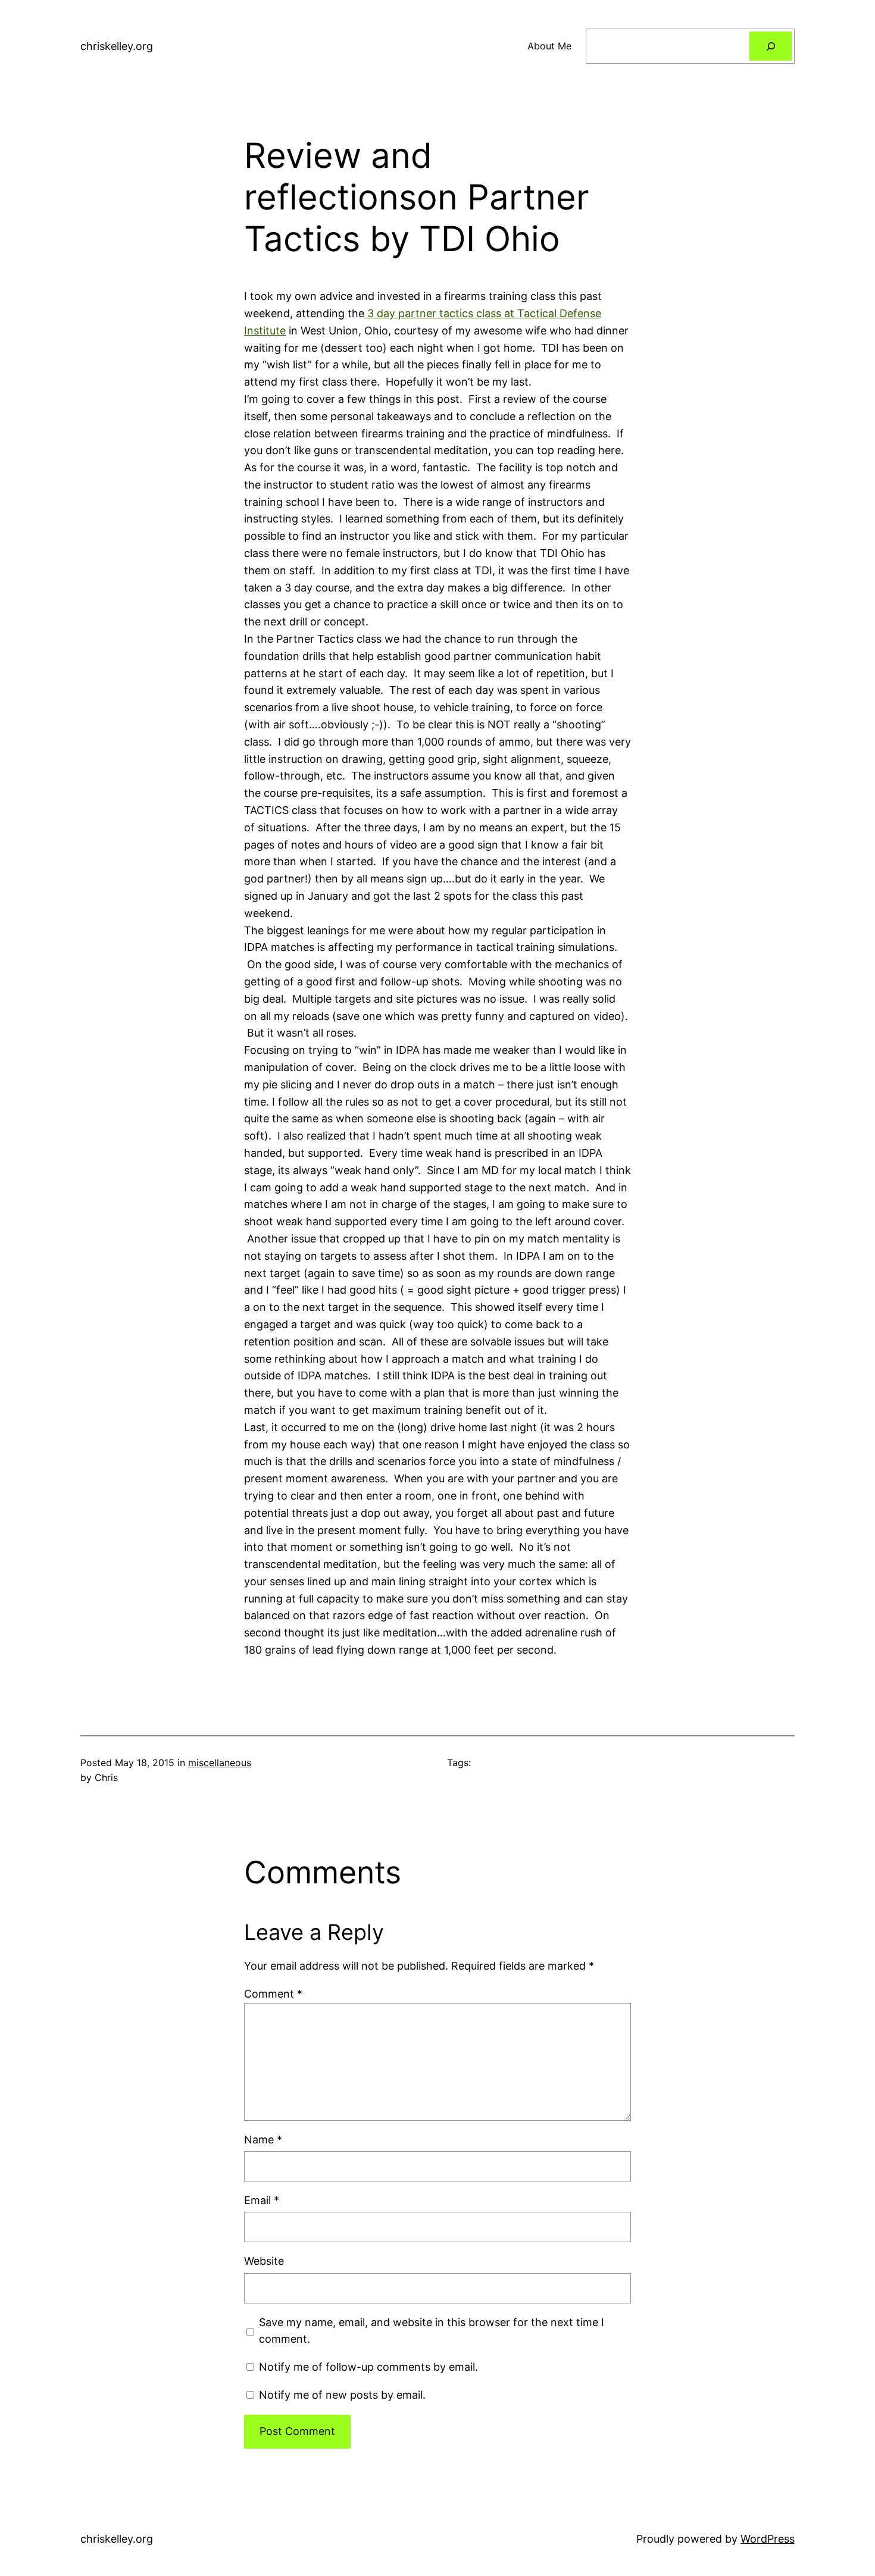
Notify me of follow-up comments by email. (368, 2367)
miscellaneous (220, 1763)
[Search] (771, 46)
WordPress (768, 2539)
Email (262, 2200)
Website (264, 2261)
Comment (273, 1994)
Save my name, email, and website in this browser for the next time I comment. (432, 2331)
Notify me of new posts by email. (342, 2395)
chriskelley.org (117, 46)
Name (263, 2140)
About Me (549, 46)
